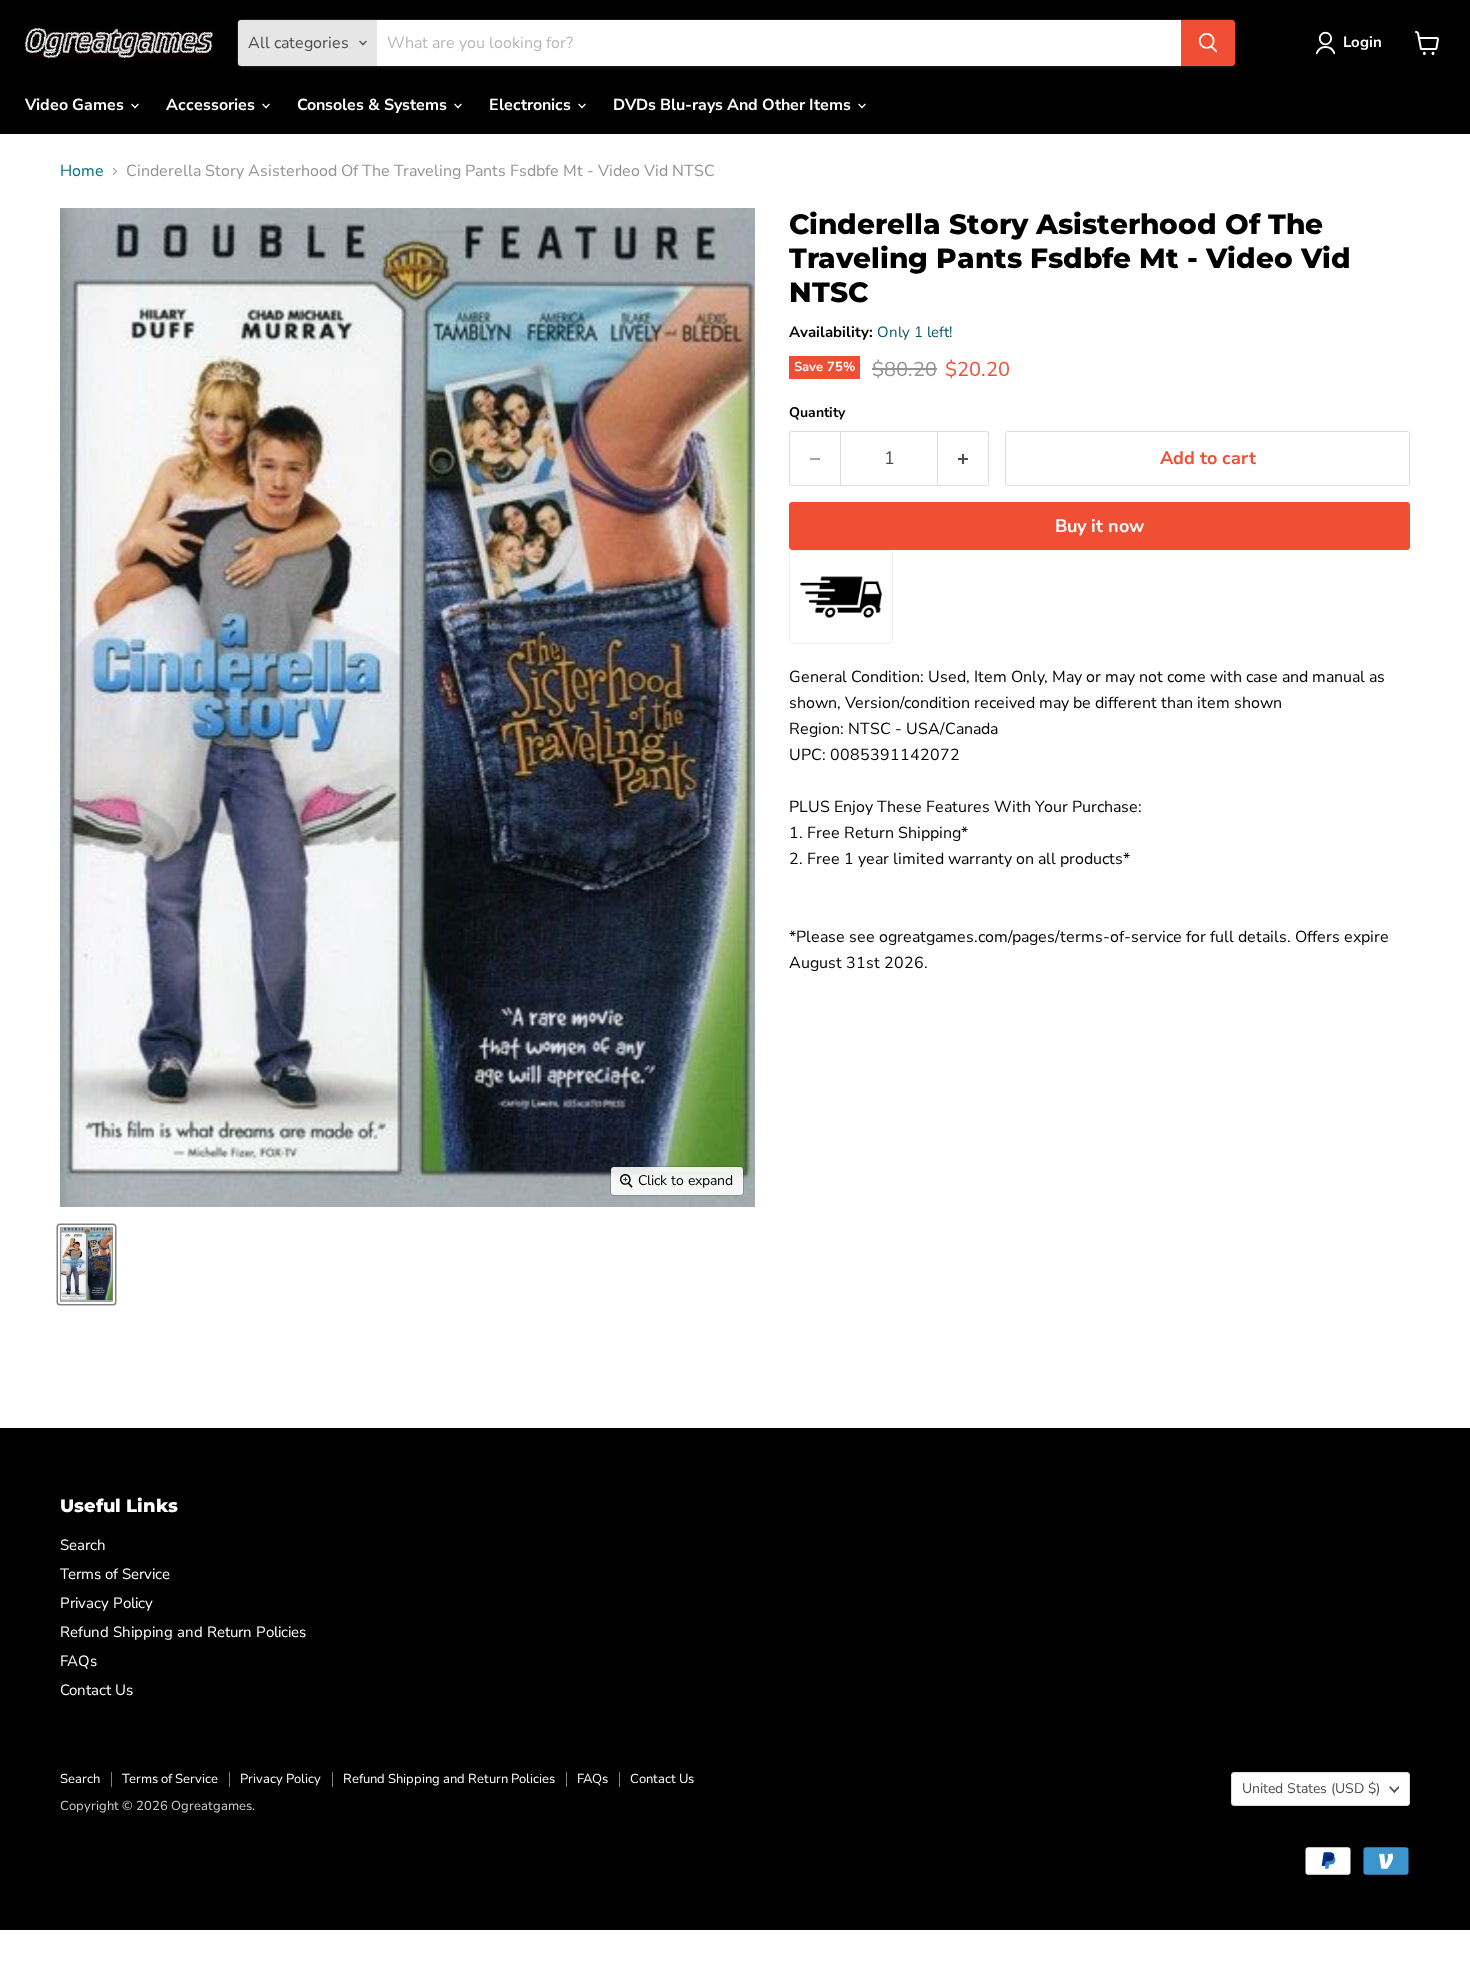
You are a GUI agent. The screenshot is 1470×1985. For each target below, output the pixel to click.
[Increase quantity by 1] (963, 458)
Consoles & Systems (374, 105)
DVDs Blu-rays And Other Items (734, 105)
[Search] (1208, 43)
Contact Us (96, 1690)
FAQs (78, 1661)
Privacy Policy (106, 1603)
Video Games (76, 105)
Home (82, 171)
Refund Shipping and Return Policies (183, 1632)
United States (1311, 1788)
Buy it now (1099, 526)
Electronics (532, 105)
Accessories (212, 105)
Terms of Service (115, 1574)
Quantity (817, 413)
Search (83, 1545)
